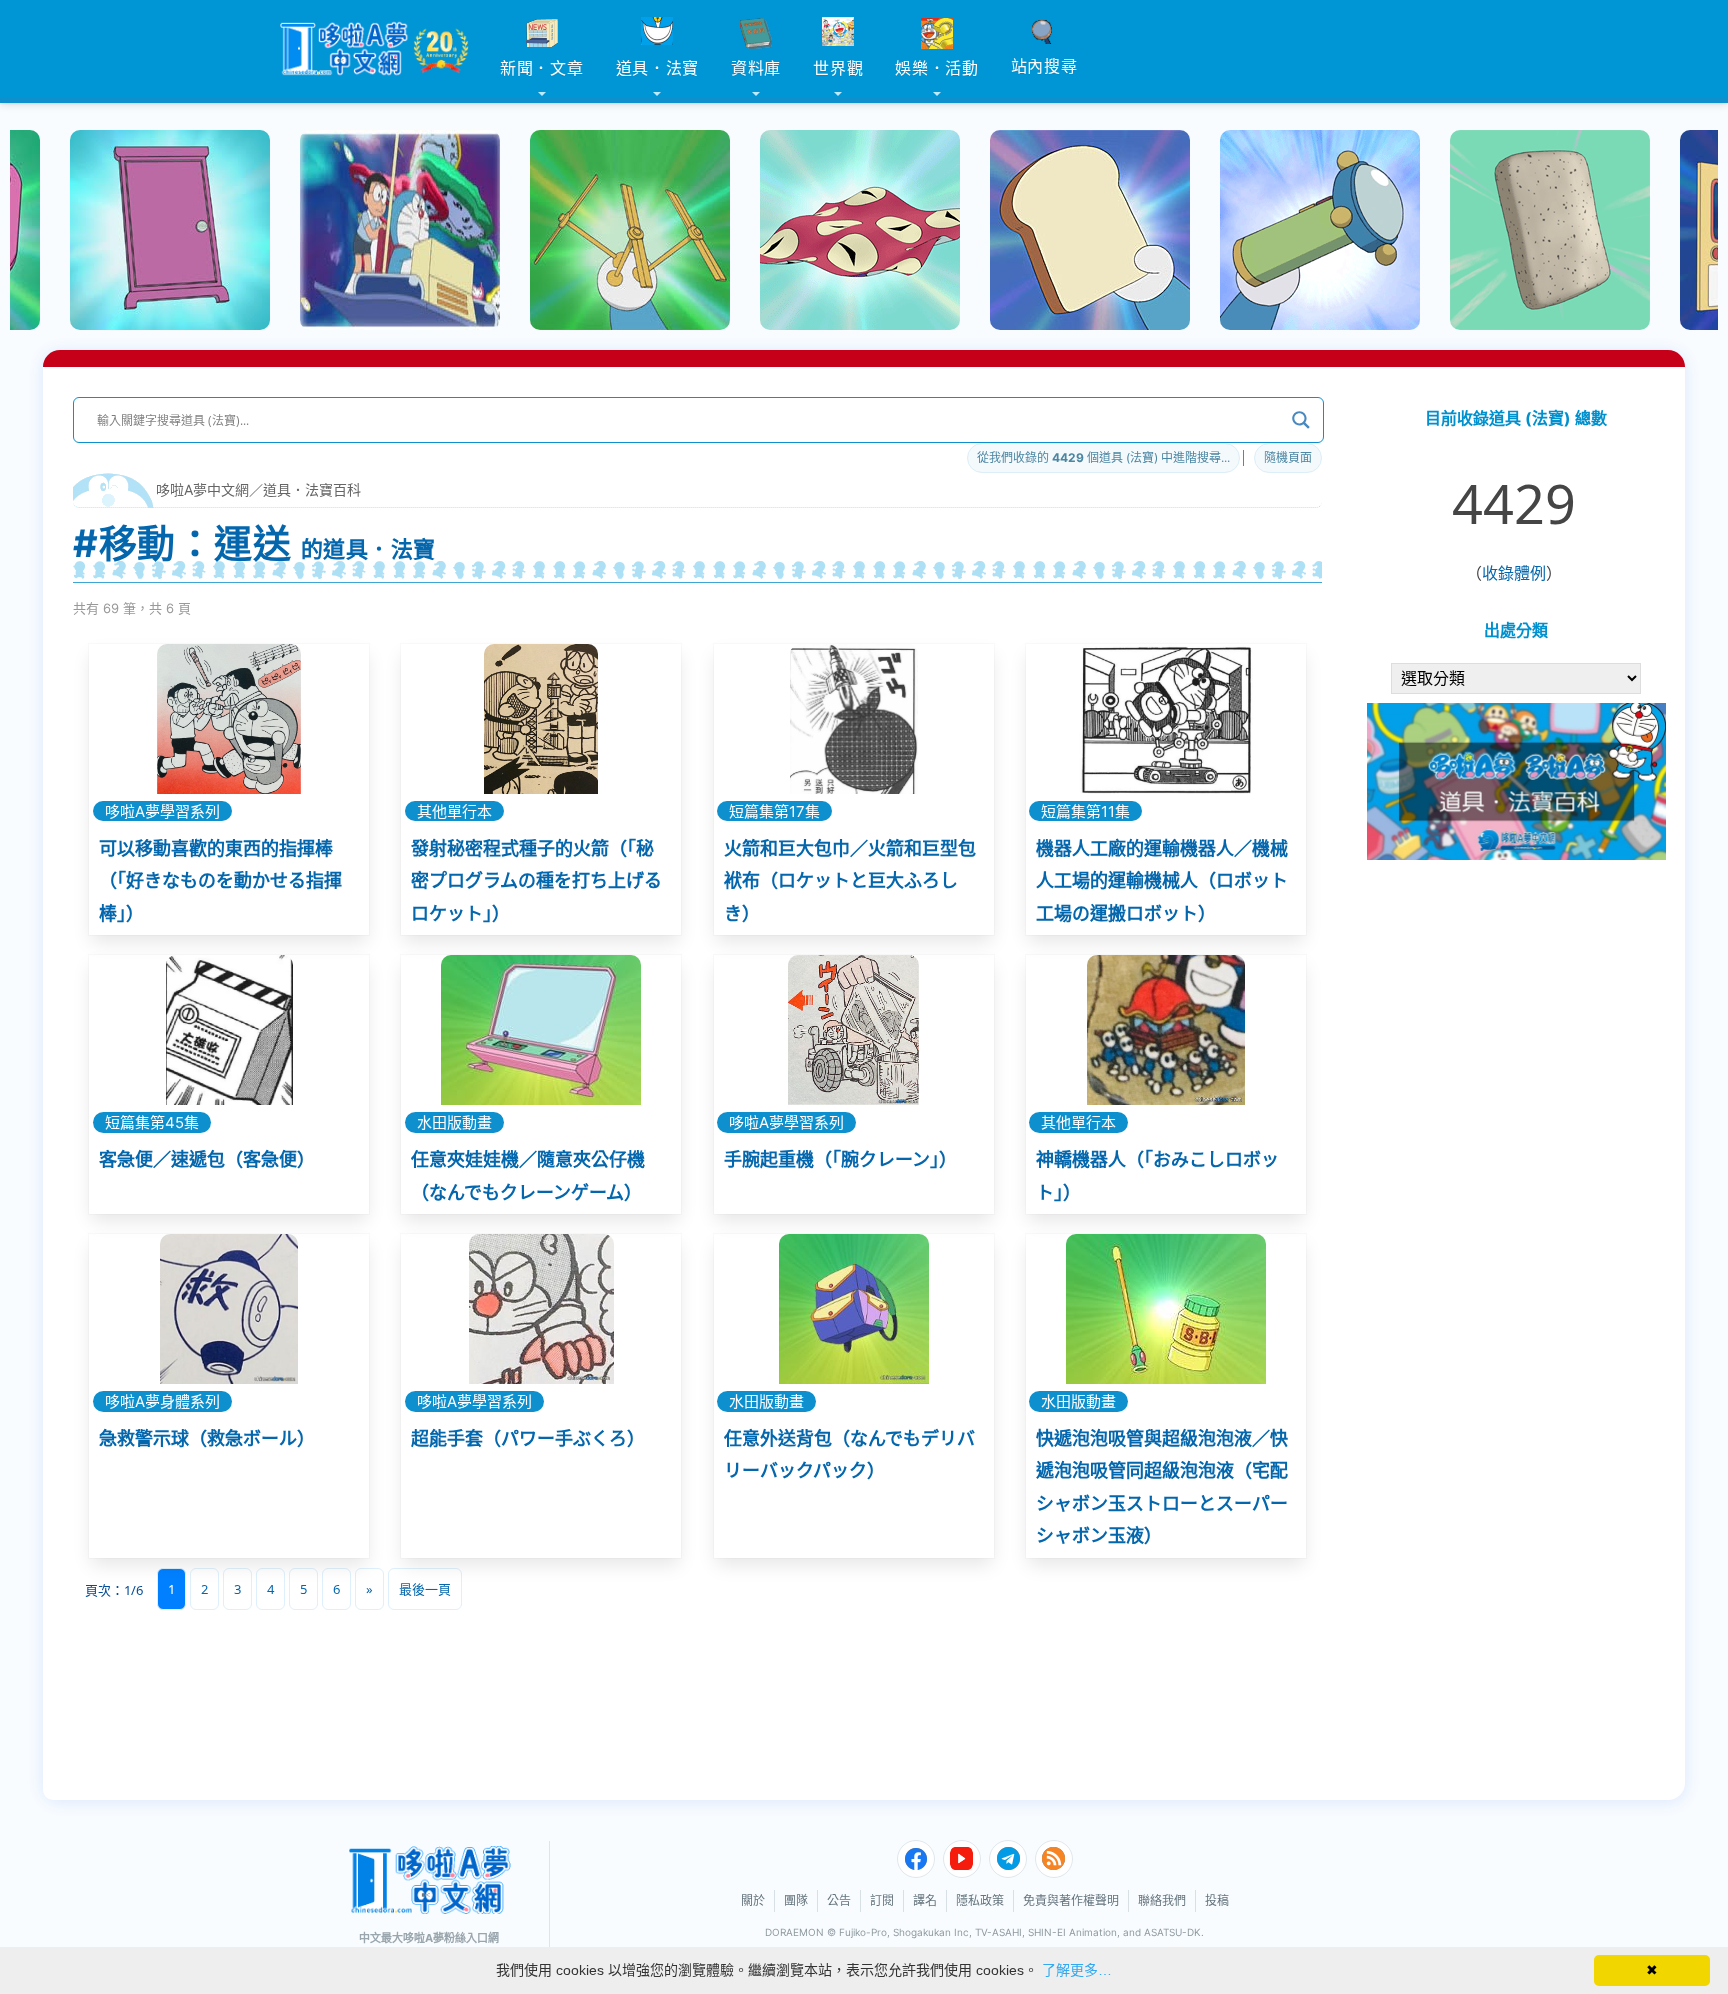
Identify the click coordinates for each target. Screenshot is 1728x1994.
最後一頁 (425, 1589)
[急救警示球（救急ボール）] (229, 1309)
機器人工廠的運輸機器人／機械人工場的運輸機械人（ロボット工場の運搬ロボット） (1162, 881)
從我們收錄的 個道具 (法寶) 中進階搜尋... (1103, 457)
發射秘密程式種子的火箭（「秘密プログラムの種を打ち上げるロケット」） (536, 881)
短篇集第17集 (774, 811)
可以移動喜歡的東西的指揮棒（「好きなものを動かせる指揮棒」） (220, 881)
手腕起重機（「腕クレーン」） (840, 1159)
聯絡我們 (1162, 1900)
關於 (753, 1900)
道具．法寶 (658, 68)
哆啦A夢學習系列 (162, 811)
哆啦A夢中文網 (202, 489)
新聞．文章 (542, 68)
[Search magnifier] (1301, 420)
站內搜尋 (1044, 66)
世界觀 (838, 68)
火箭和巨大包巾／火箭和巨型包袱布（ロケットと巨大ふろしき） (850, 881)
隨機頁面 (1288, 457)
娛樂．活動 (937, 68)
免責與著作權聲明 (1071, 1900)
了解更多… (1077, 1970)
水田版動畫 (454, 1122)
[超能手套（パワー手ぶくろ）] (541, 1309)
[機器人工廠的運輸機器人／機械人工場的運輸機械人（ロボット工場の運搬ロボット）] (1166, 719)
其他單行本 (454, 811)
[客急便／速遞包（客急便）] (229, 1030)
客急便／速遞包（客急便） (207, 1159)
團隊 (796, 1900)
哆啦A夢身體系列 (162, 1401)
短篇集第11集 (1085, 811)
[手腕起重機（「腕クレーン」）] (854, 1030)
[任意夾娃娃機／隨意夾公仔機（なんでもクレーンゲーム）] (541, 1030)
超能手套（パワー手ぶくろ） (528, 1438)
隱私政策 (980, 1900)
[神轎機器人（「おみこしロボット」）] (1166, 1030)
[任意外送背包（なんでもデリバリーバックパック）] (854, 1309)
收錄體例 (1514, 573)
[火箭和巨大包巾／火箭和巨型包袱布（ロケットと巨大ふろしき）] (854, 719)
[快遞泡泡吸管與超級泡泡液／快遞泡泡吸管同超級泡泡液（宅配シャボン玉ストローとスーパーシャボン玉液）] (1166, 1309)
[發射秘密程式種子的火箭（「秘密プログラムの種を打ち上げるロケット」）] (541, 719)
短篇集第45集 (152, 1122)
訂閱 (882, 1900)
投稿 (1217, 1900)
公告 (839, 1900)
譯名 (925, 1900)
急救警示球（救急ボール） (207, 1438)
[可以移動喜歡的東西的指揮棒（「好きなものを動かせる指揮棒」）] (229, 719)
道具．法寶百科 (312, 489)
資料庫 (756, 68)
